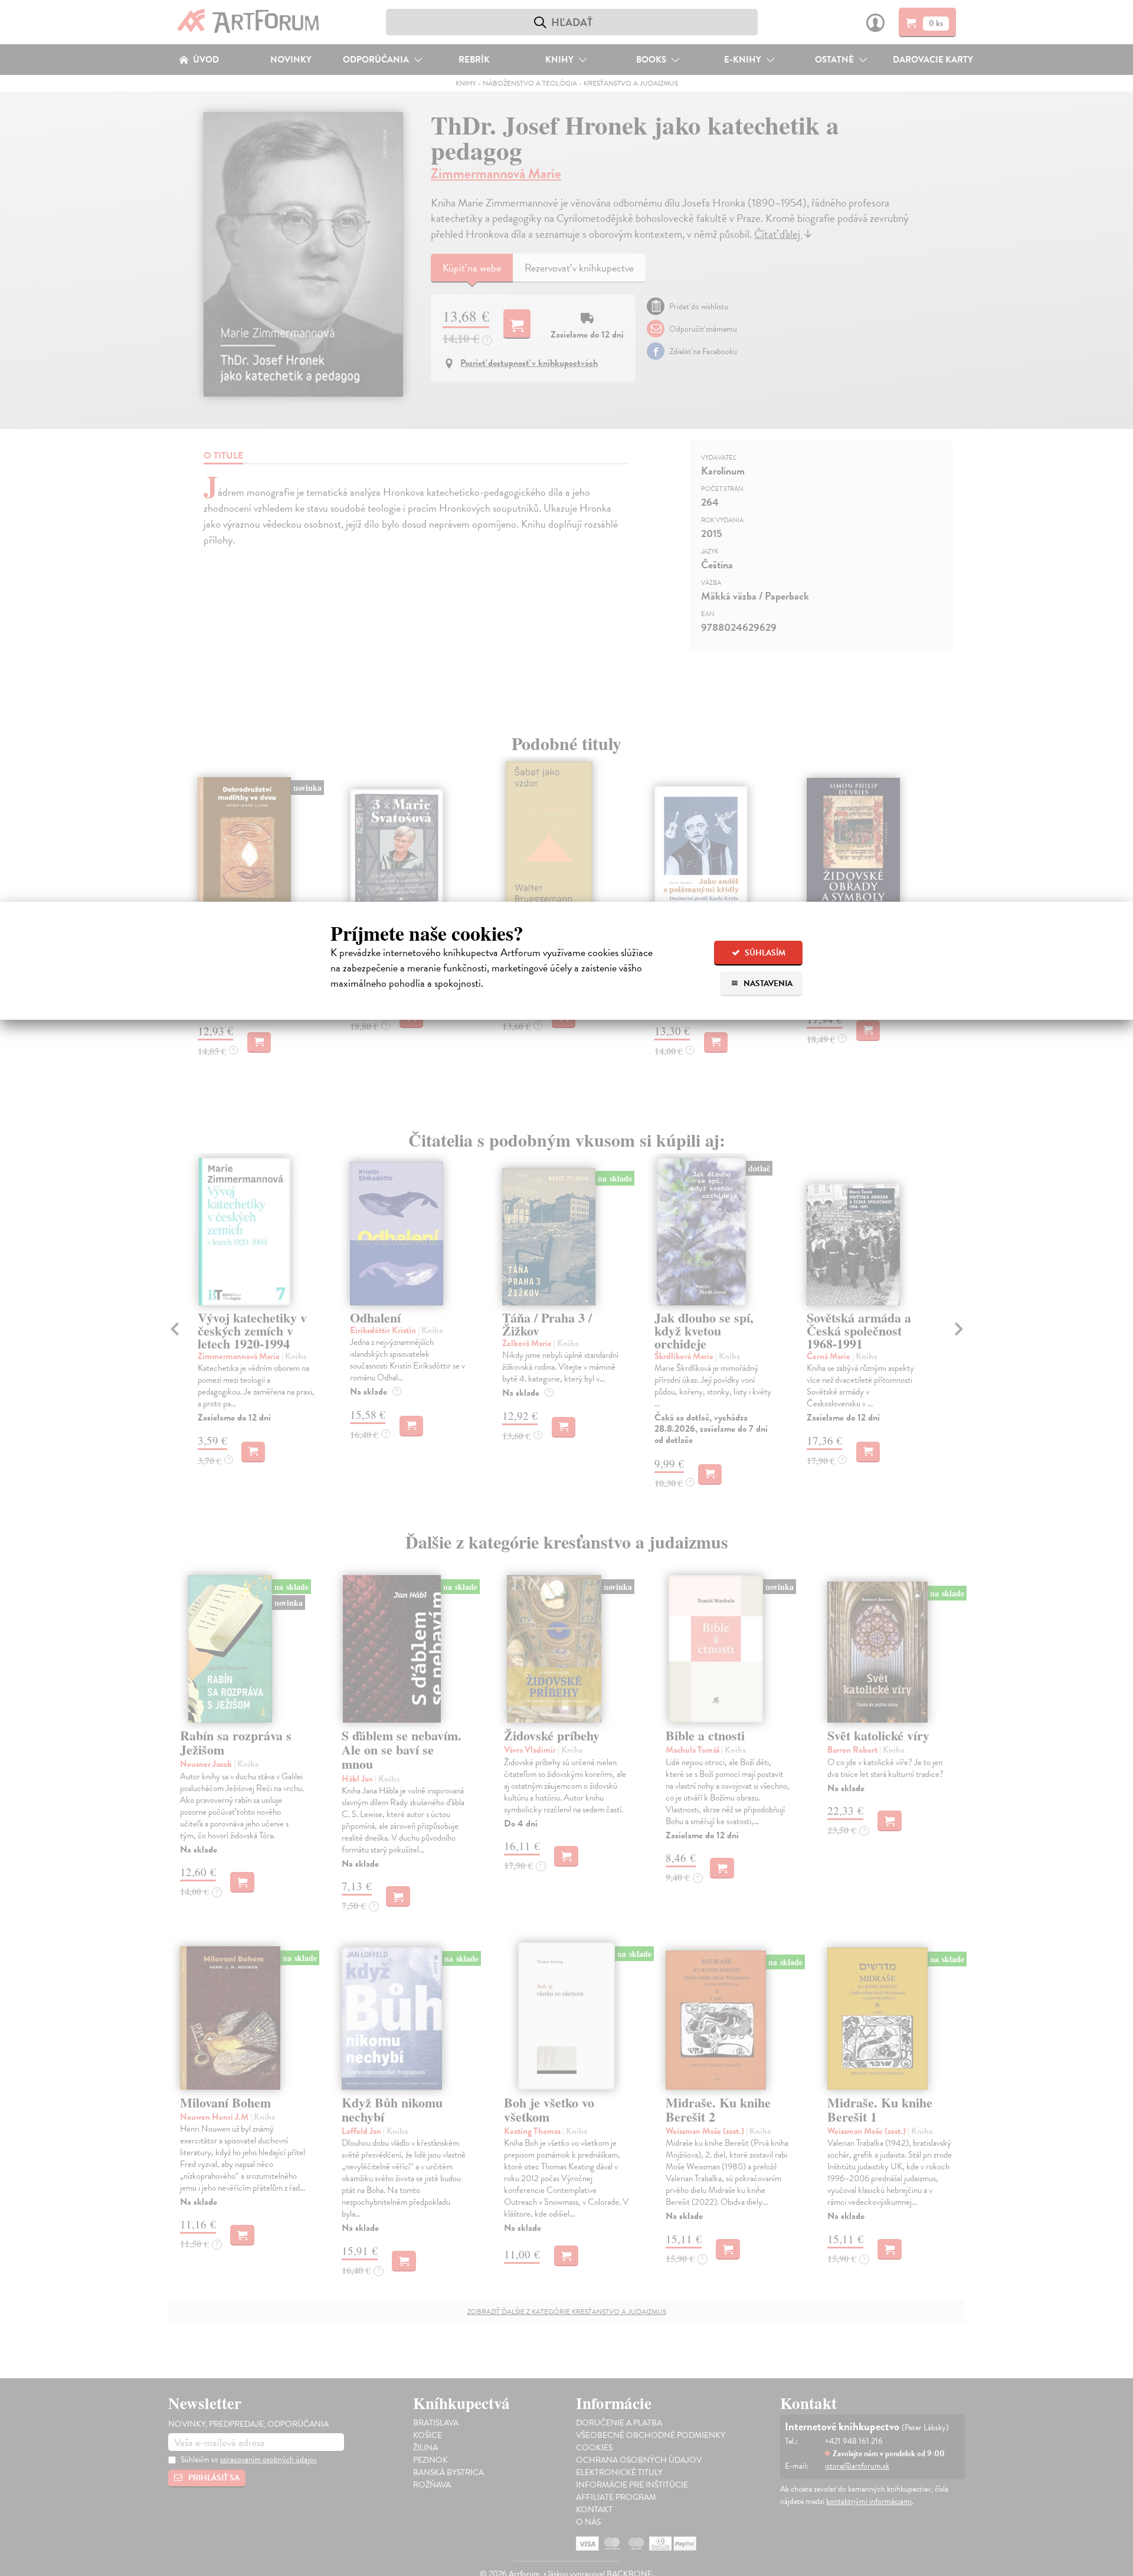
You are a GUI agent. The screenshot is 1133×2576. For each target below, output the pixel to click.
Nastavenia (767, 983)
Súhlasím (764, 953)
